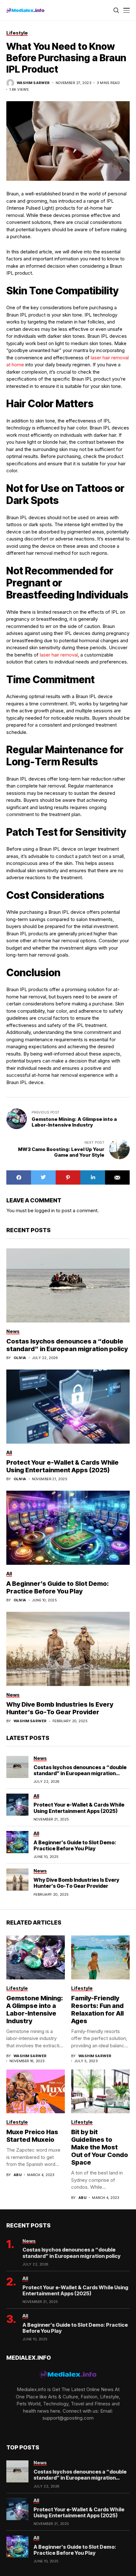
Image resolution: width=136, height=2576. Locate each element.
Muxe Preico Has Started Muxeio (32, 2136)
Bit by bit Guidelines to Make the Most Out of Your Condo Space (100, 2147)
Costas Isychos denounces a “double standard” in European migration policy (67, 1345)
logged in (45, 1210)
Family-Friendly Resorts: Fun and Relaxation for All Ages (97, 2010)
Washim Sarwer (33, 83)
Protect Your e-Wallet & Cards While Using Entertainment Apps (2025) (62, 1466)
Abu (18, 2175)
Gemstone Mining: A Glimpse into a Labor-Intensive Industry (35, 2010)
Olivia (20, 1358)
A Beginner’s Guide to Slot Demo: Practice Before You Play (58, 1587)
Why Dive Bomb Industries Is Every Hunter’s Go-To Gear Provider (60, 1708)
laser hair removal (59, 655)
